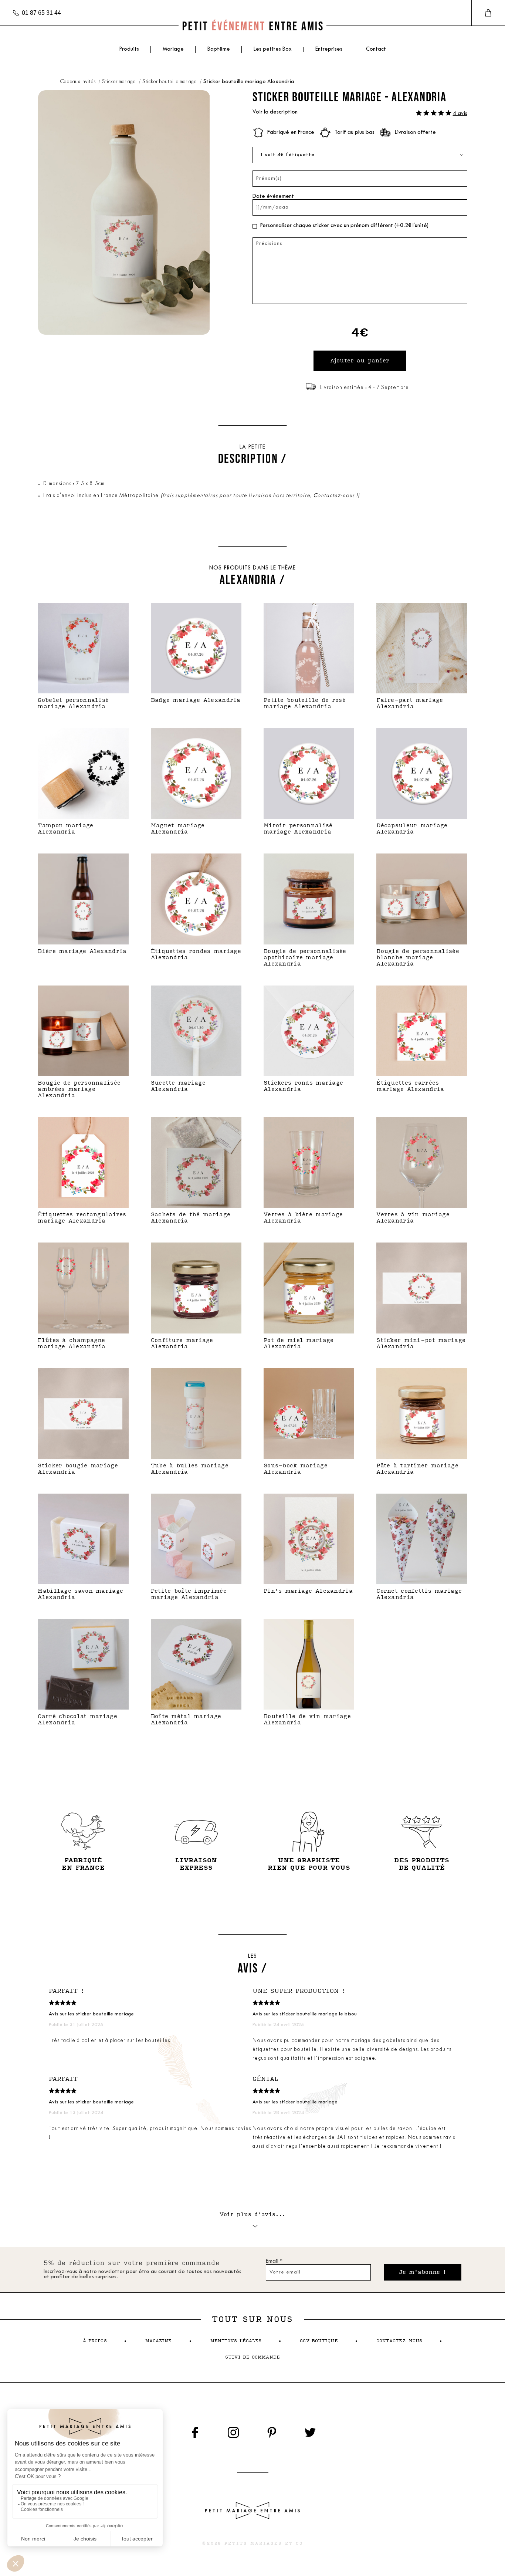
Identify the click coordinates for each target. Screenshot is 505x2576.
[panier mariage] (488, 13)
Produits (129, 49)
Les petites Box (273, 49)
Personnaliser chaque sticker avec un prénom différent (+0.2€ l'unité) (344, 226)
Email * (274, 2261)
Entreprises (329, 49)
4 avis (460, 114)
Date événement (273, 197)
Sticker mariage (119, 82)
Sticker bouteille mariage (170, 82)
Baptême (219, 49)
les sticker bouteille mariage (101, 2014)
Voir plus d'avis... (253, 2215)
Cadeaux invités (78, 82)
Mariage (173, 49)
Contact (376, 49)
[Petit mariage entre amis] (253, 26)
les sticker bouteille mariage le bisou (314, 2014)
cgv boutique (319, 2341)
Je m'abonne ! (423, 2272)
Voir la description (275, 112)
